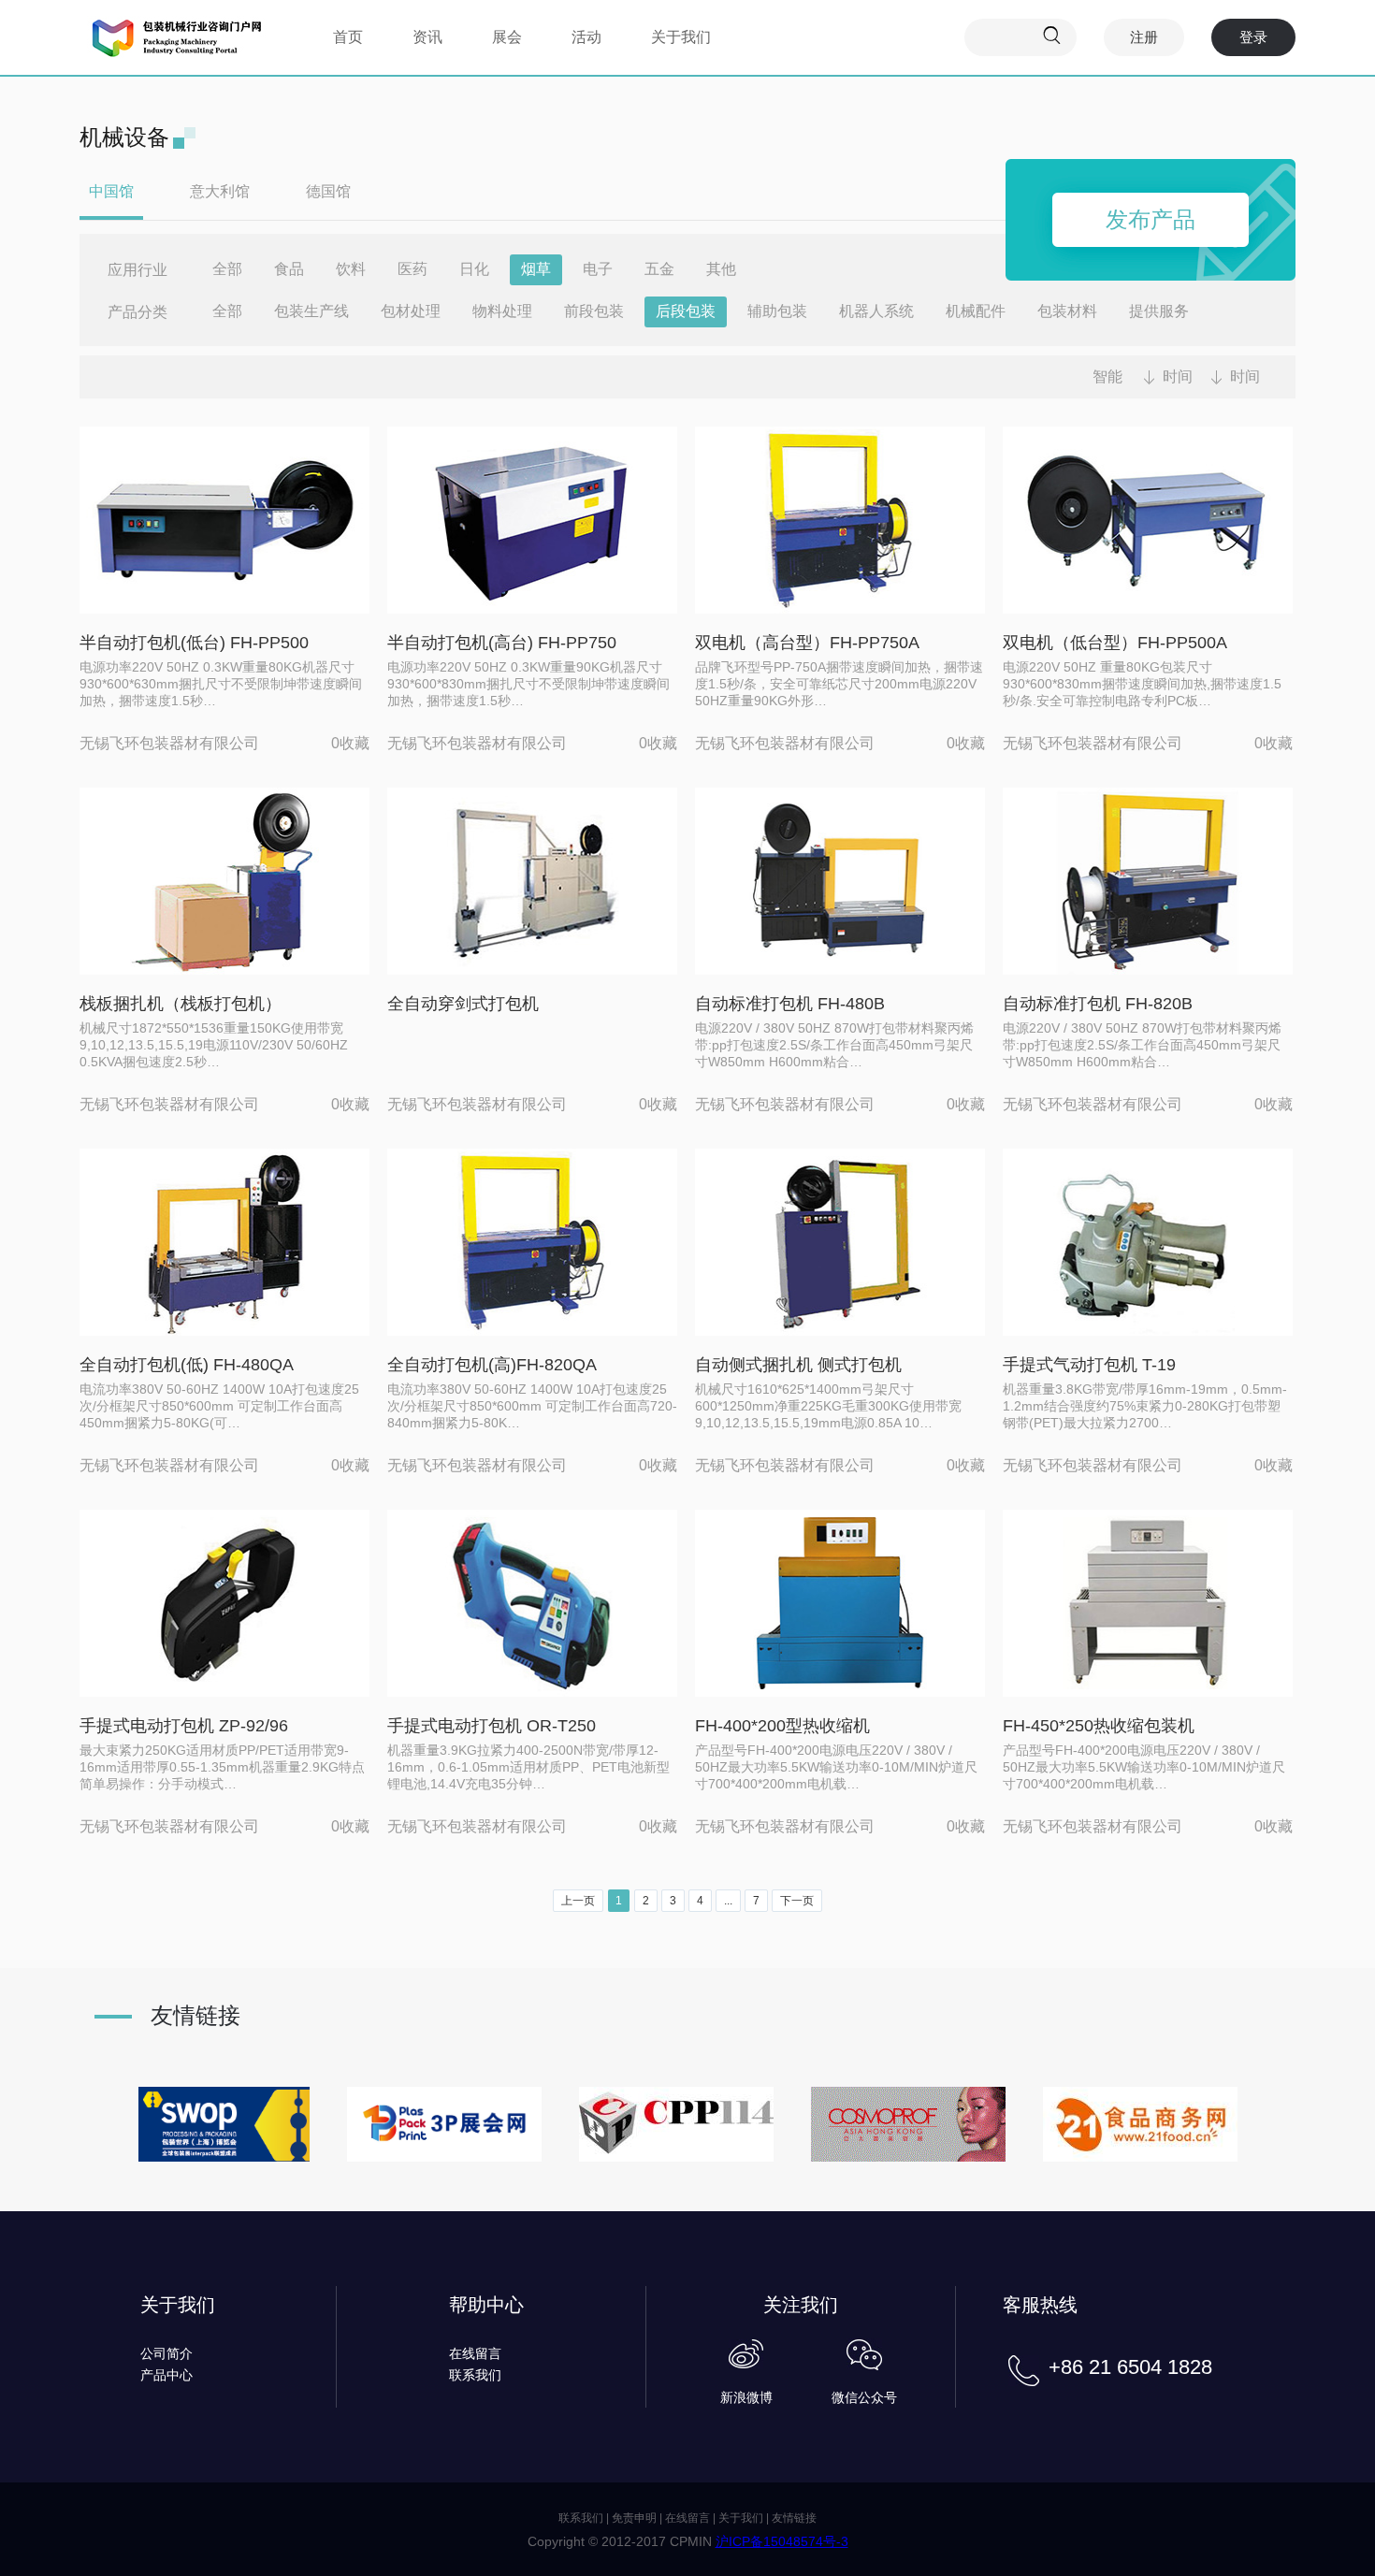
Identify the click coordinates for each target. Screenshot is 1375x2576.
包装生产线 (311, 311)
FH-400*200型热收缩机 (782, 1726)
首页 (348, 37)
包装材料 (1067, 311)
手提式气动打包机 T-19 (1089, 1365)
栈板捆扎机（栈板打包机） (181, 1004)
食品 (289, 269)
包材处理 (411, 311)
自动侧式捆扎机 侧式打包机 (798, 1365)
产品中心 (166, 2375)
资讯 (427, 37)
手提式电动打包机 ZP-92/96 (184, 1726)
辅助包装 (777, 311)
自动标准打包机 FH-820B (1098, 1004)
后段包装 (686, 311)
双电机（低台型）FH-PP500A (1115, 643)
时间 (1178, 376)
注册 (1144, 37)
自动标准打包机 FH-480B (790, 1004)
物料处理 (502, 311)
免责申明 (634, 2518)
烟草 (536, 269)
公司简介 (166, 2353)
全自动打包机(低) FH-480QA (187, 1365)
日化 (474, 269)
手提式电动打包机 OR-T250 (492, 1726)
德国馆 (328, 191)
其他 (721, 269)
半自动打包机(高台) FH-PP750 (502, 643)
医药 (412, 269)
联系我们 (475, 2375)
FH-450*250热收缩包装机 (1099, 1726)
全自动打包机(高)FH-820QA (492, 1365)
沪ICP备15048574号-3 (782, 2541)
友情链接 (794, 2518)
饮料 (351, 269)
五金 (659, 269)
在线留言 (475, 2353)
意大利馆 (220, 191)
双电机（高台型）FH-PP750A (807, 643)
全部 (227, 269)
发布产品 (1151, 219)
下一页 (797, 1901)
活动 (586, 37)
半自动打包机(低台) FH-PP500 (194, 643)
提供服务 (1159, 311)
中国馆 (111, 191)
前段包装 (594, 311)
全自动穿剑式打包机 (463, 1004)
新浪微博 (746, 2397)
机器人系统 (876, 311)
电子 (598, 269)
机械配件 (976, 311)
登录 (1253, 37)
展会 (507, 37)
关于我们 (681, 37)
